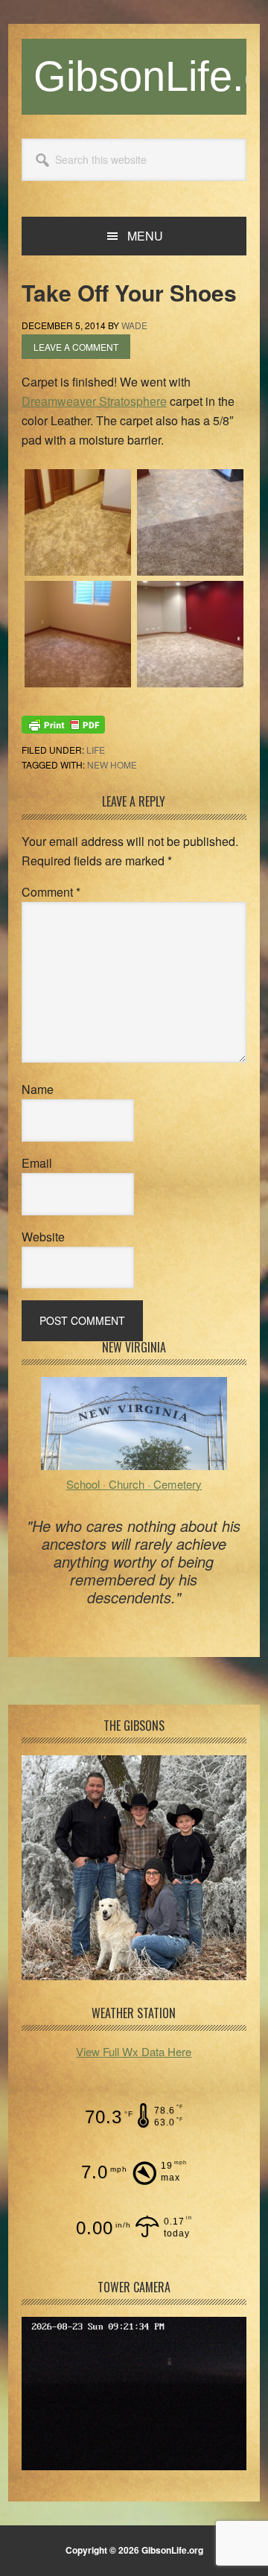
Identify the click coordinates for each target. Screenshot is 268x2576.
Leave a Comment (76, 347)
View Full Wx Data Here (134, 2051)
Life (96, 750)
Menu (145, 236)
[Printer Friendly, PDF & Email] (63, 723)
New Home (112, 764)
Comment (51, 892)
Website (43, 1237)
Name (38, 1089)
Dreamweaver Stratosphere (94, 401)
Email (37, 1163)
